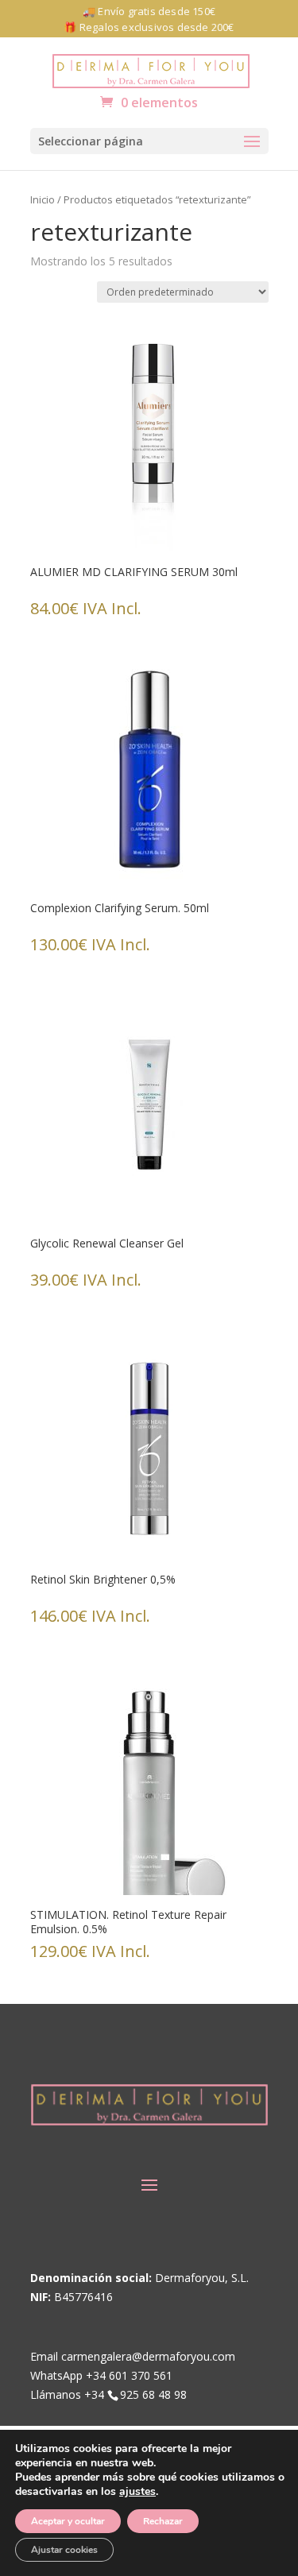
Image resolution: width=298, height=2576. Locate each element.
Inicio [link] (43, 199)
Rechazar (163, 2521)
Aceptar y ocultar (68, 2521)
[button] (149, 141)
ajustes (137, 2492)
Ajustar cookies (64, 2550)
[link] (151, 70)
